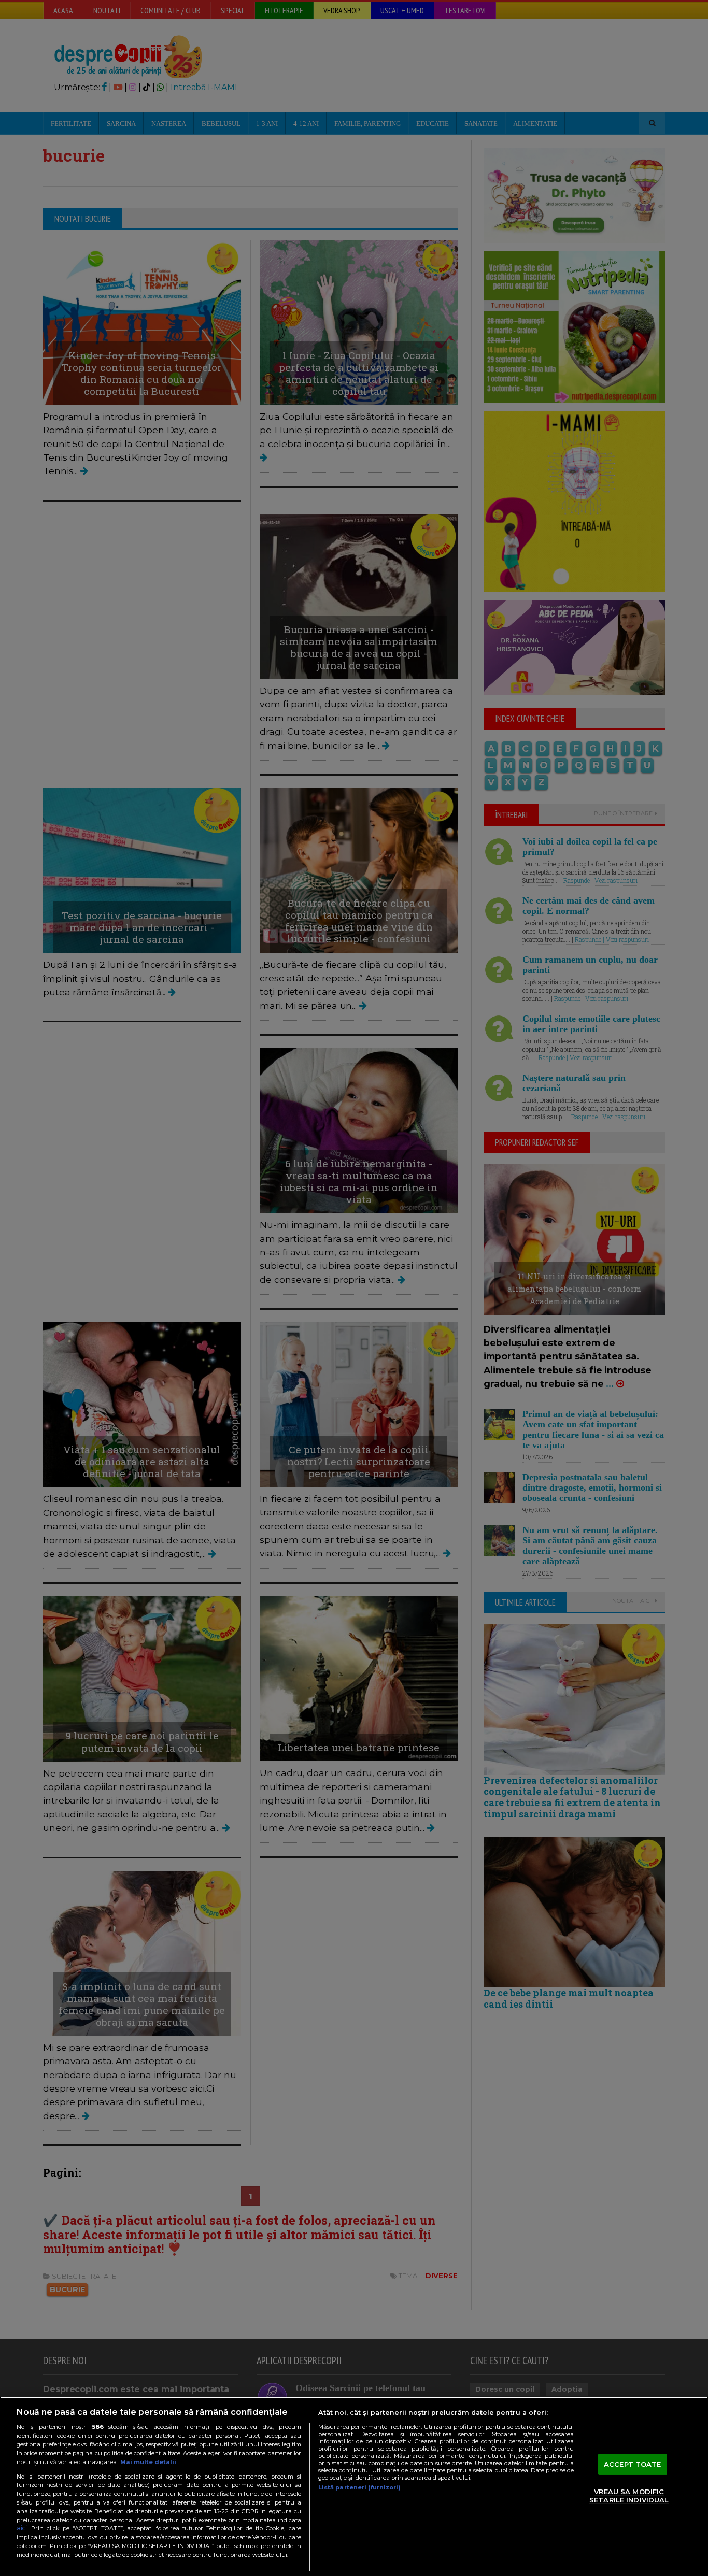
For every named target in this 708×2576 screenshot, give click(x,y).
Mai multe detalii (148, 2462)
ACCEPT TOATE (633, 2464)
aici (22, 2528)
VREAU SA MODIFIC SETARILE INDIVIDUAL (629, 2496)
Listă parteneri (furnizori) (359, 2487)
